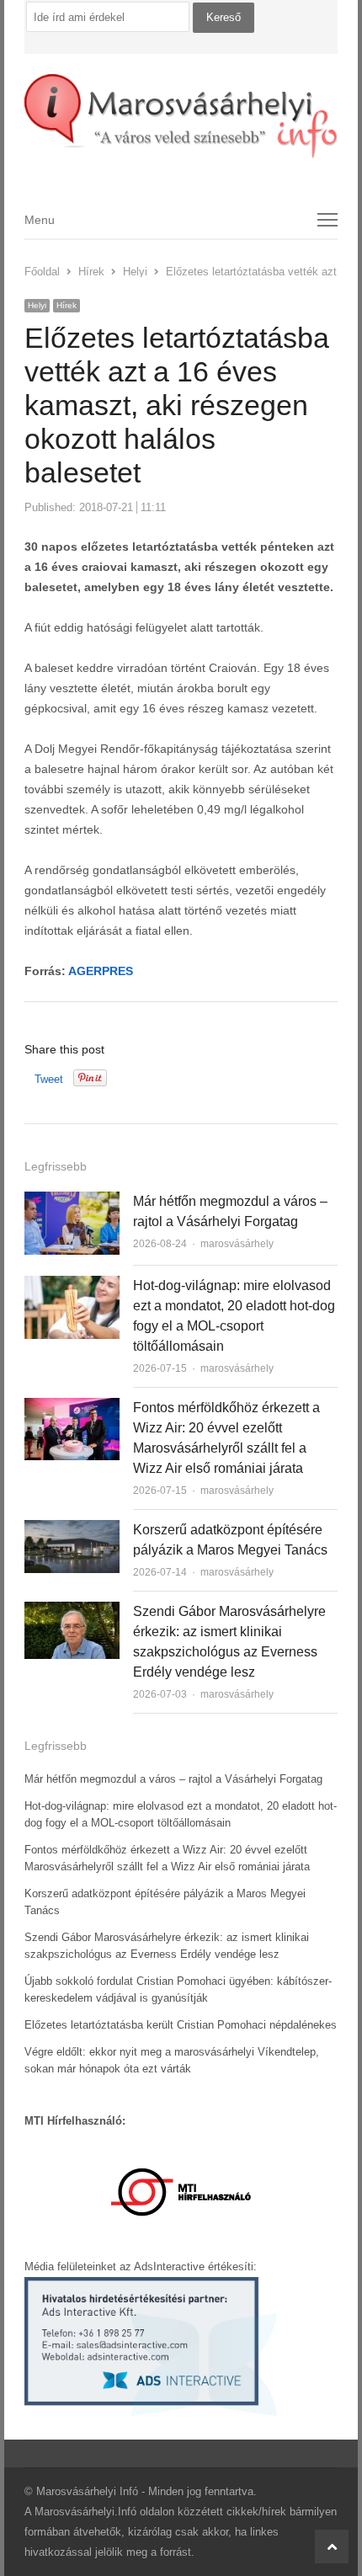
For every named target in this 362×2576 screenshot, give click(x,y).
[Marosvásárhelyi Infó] (181, 117)
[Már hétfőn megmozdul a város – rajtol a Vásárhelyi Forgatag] (72, 1201)
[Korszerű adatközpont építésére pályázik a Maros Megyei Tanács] (72, 1530)
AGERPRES (101, 971)
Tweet (49, 1079)
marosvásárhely (237, 1244)
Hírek (67, 305)
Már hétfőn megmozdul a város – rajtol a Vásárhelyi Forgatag (173, 1779)
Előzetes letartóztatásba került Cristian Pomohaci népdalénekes (181, 2025)
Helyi (37, 305)
